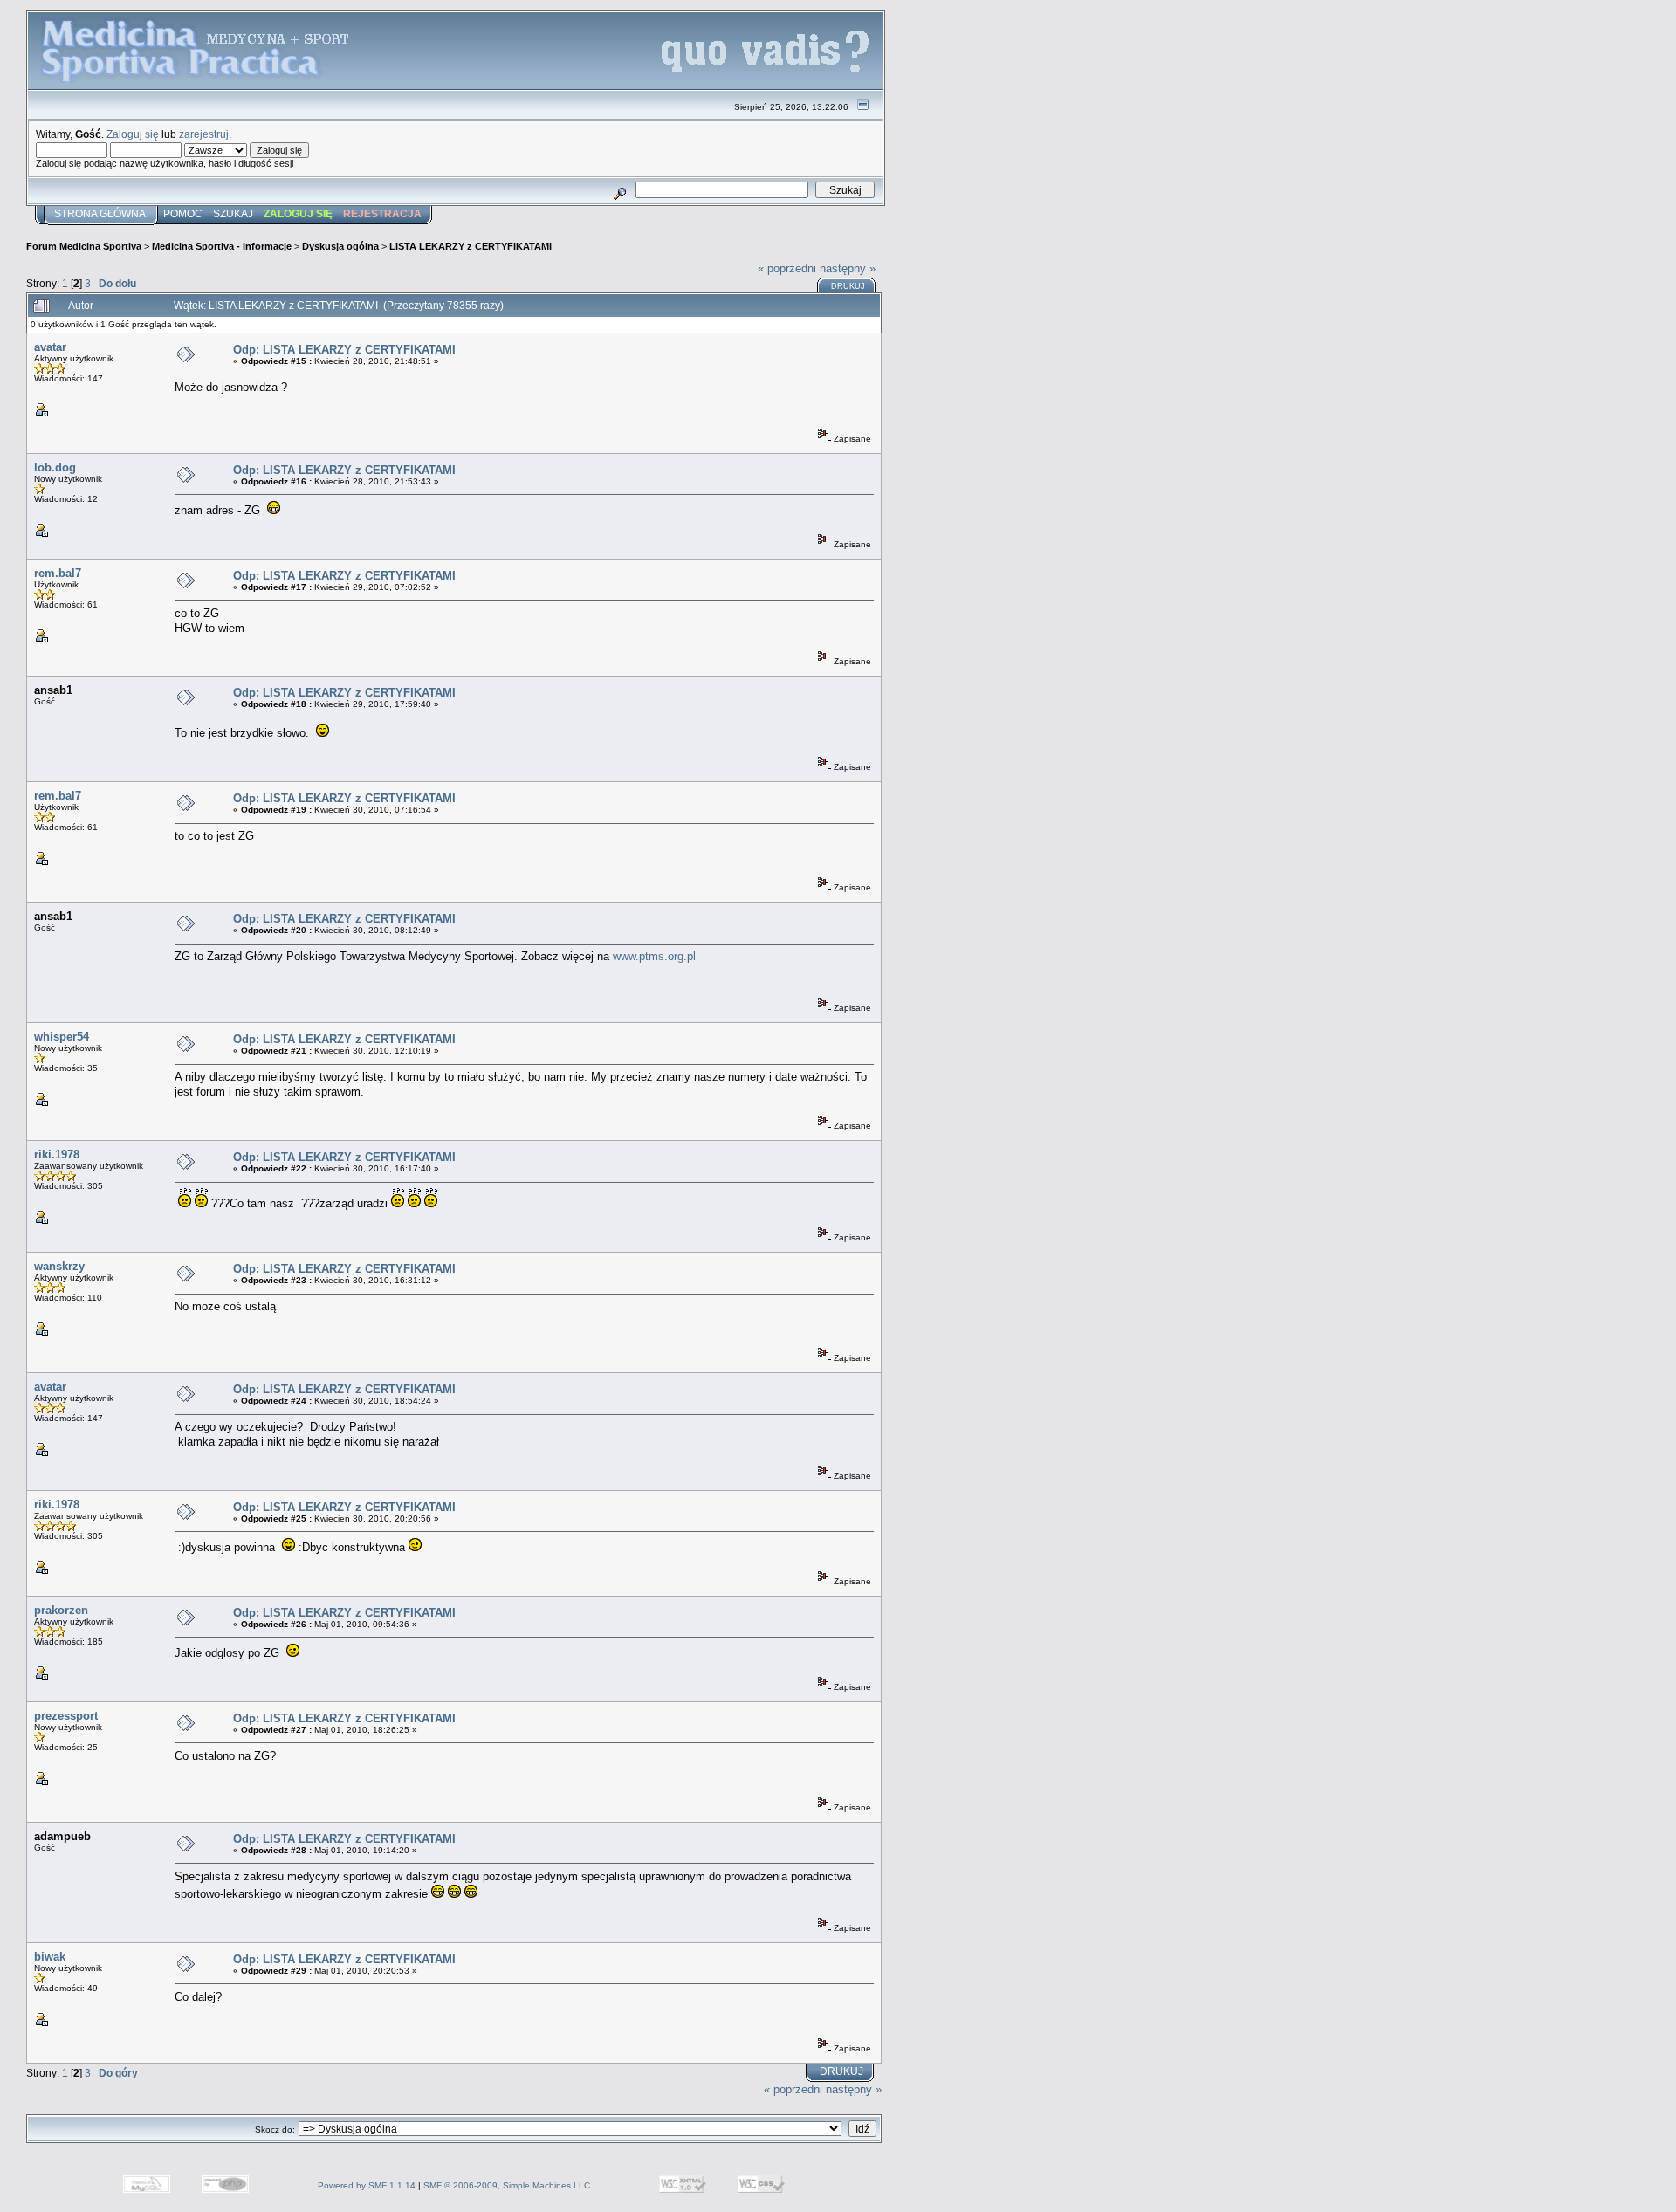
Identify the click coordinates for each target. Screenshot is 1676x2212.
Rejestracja (382, 214)
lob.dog (55, 467)
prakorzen (61, 1610)
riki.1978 (57, 1154)
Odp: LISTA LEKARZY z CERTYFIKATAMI (344, 350)
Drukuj (848, 286)
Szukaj (233, 214)
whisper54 (62, 1037)
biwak (50, 1957)
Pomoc (183, 214)
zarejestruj (204, 134)
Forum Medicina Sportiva (84, 246)
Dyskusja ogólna (340, 246)
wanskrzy (59, 1266)
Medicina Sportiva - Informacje (222, 246)
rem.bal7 (58, 573)
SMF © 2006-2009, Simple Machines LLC (507, 2185)
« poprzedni (787, 268)
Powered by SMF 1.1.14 (367, 2185)
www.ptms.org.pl (654, 956)
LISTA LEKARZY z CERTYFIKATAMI (471, 246)
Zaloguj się (133, 134)
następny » (848, 268)
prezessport (66, 1716)
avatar (50, 347)
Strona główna (100, 214)
